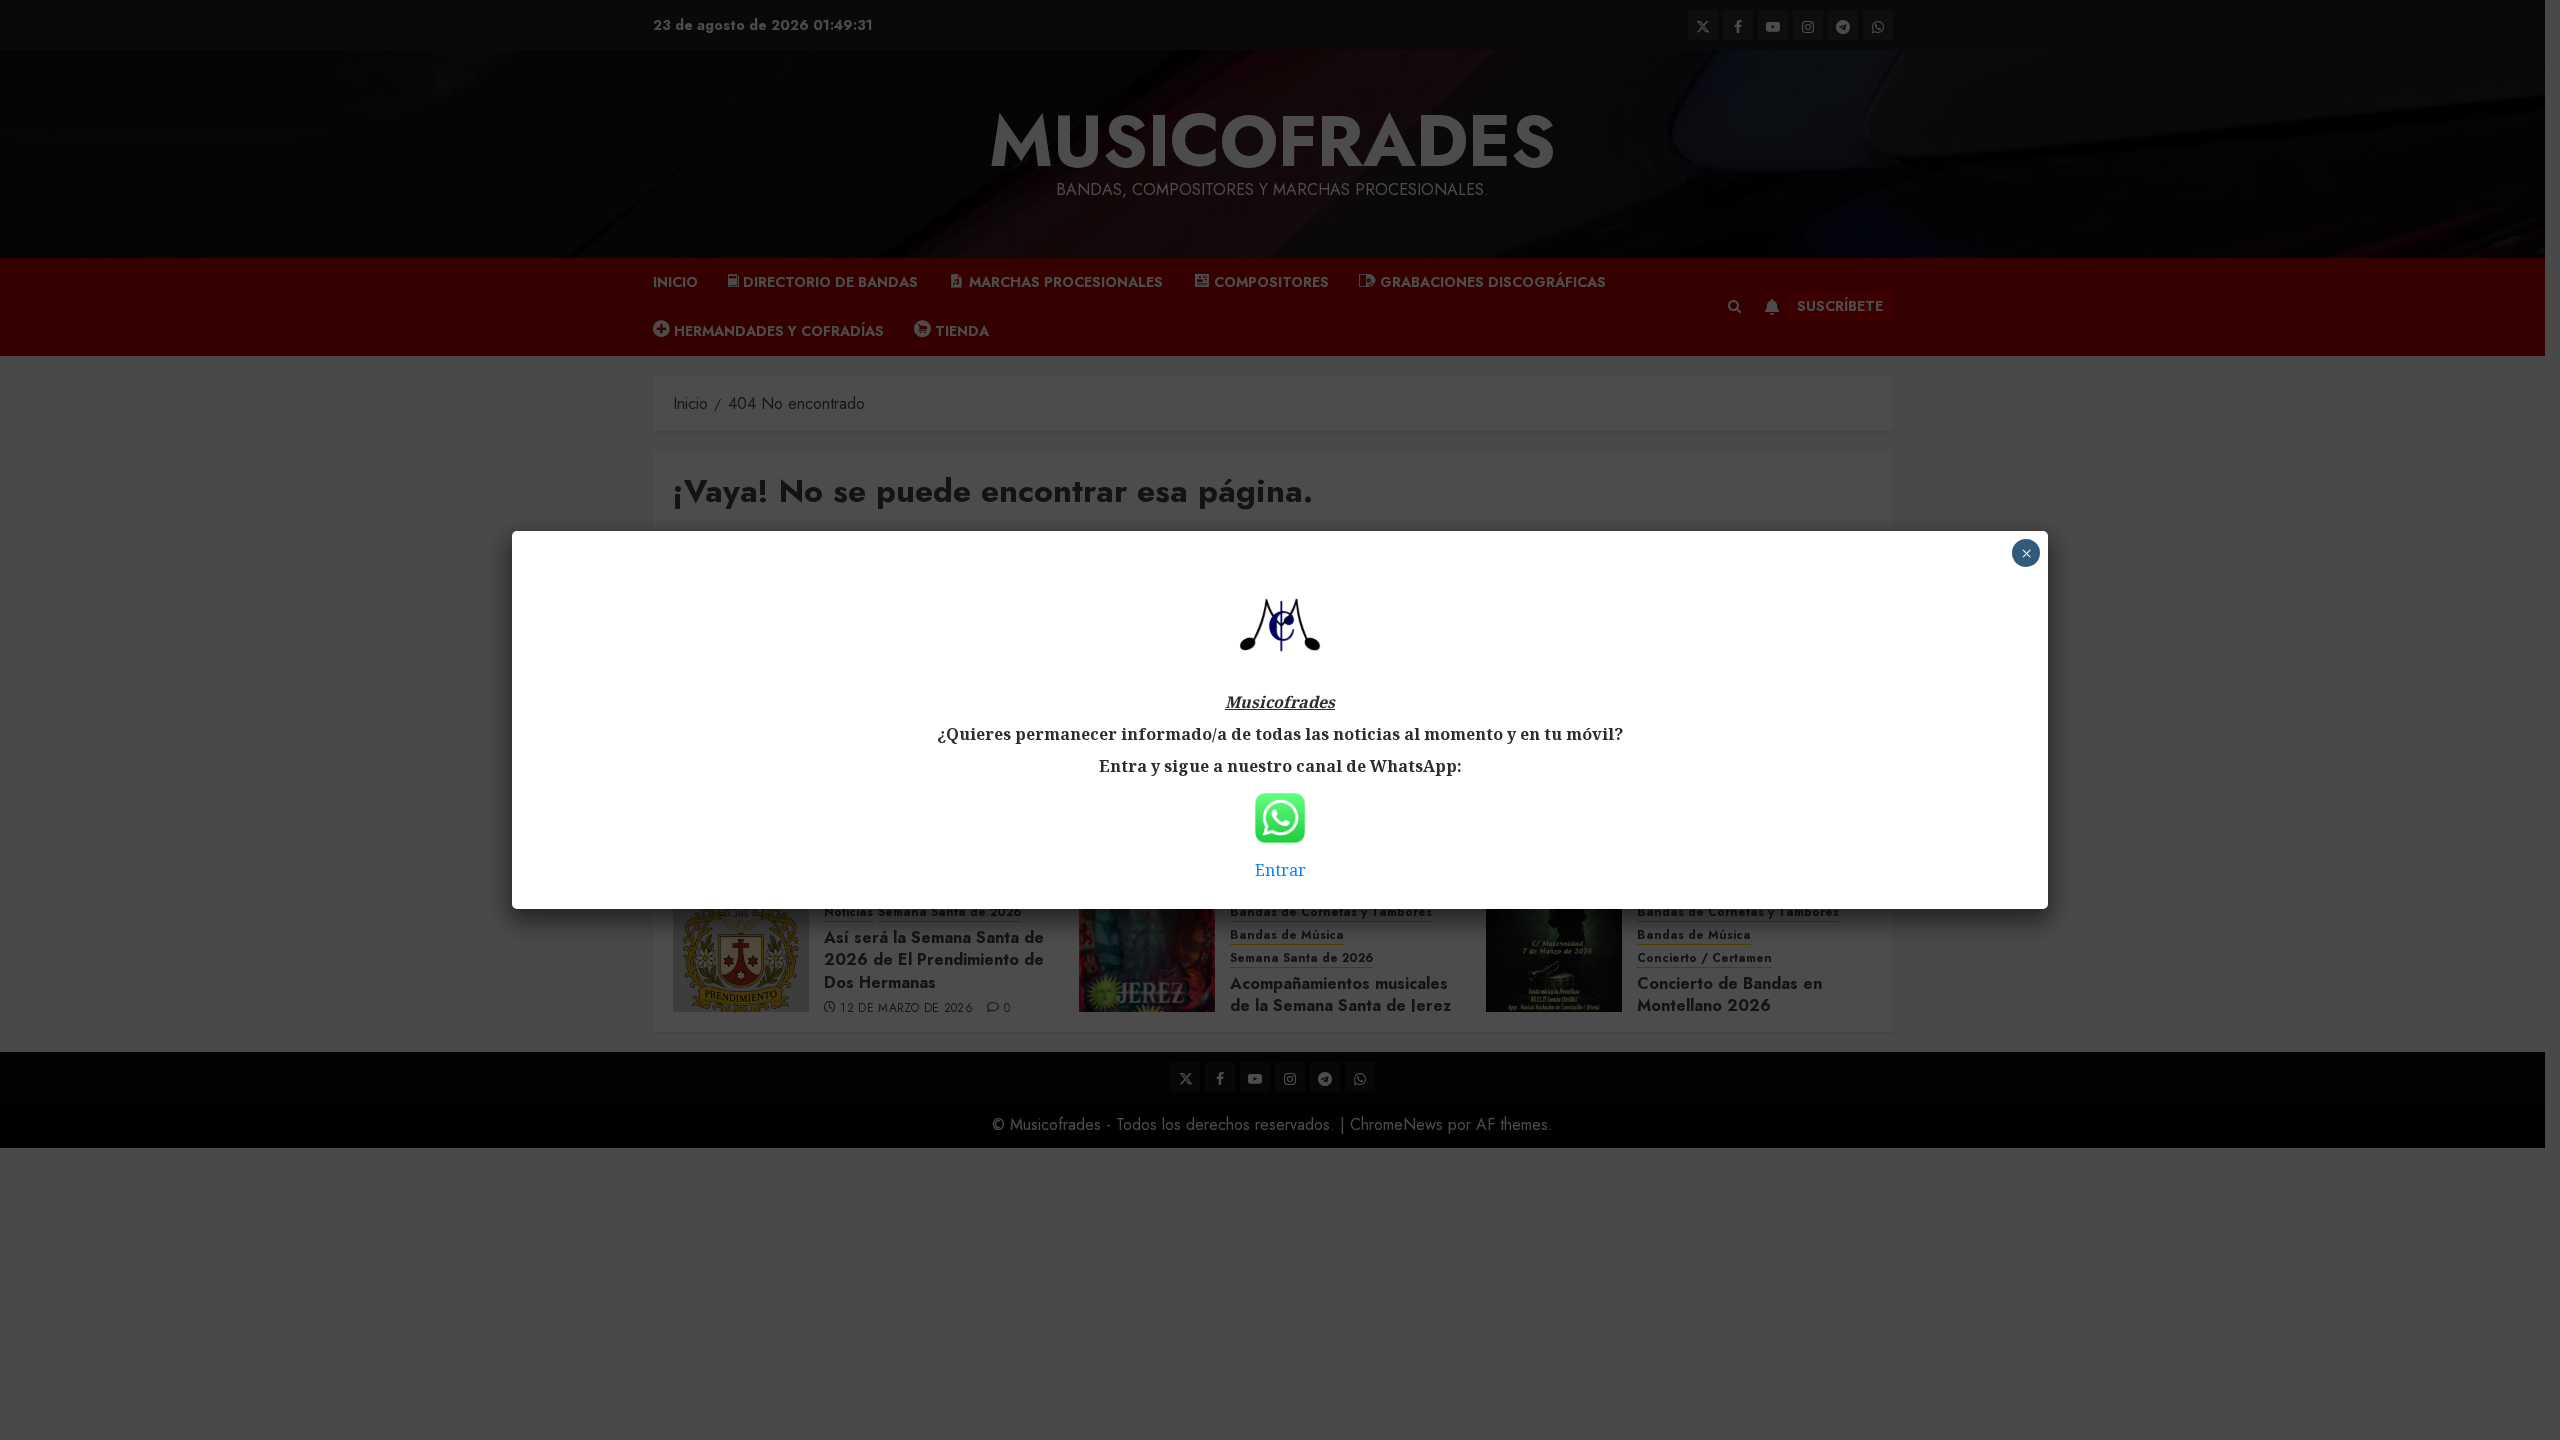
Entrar (1280, 870)
